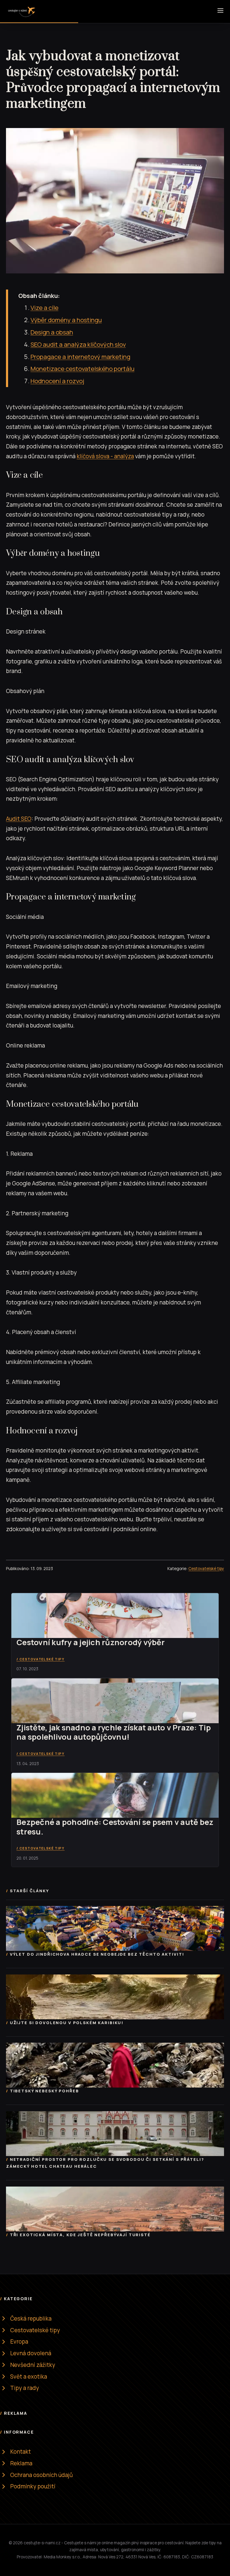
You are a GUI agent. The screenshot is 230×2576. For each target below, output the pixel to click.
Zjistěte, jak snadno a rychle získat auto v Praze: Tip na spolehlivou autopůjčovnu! (114, 1732)
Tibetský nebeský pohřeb (44, 2091)
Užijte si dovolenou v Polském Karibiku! (67, 2023)
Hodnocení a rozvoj (57, 381)
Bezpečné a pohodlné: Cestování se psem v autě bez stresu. (115, 1827)
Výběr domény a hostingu (66, 320)
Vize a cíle (44, 307)
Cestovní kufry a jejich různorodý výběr (91, 1642)
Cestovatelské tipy (206, 1569)
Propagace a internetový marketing (80, 357)
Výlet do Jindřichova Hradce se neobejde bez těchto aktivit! (97, 1954)
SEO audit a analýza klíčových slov (78, 344)
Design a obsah (52, 332)
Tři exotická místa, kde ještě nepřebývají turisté (80, 2235)
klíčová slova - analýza (105, 456)
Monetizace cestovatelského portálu (83, 369)
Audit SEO (19, 819)
